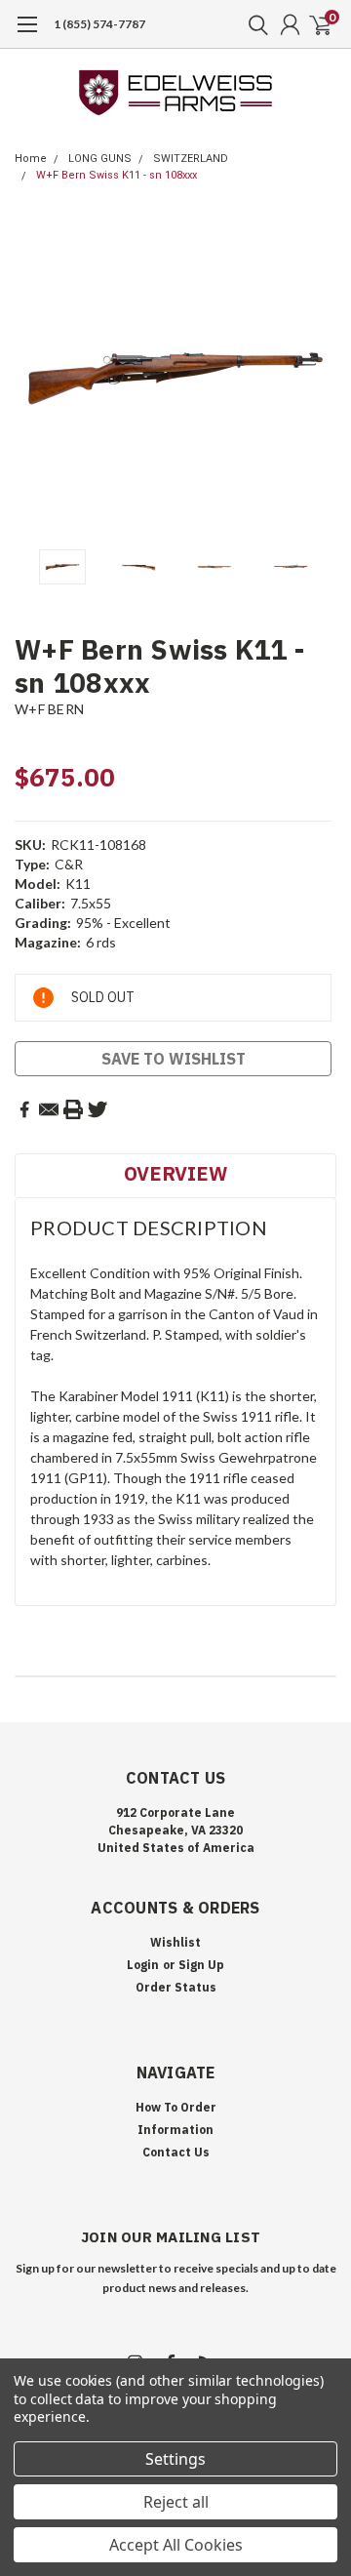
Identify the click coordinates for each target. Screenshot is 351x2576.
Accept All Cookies (176, 2545)
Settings (175, 2459)
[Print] (73, 1109)
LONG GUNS (100, 159)
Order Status (176, 1987)
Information (175, 2130)
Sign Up (201, 1965)
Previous (34, 379)
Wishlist (175, 1942)
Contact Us (176, 2152)
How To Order (176, 2107)
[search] (253, 24)
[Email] (49, 1109)
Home (31, 159)
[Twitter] (97, 1109)
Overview (175, 1173)
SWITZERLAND (191, 159)
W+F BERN (49, 709)
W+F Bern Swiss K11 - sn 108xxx (117, 175)
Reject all (176, 2502)
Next (317, 379)
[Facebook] (24, 1109)
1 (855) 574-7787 (99, 24)
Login (143, 1965)
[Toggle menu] (27, 34)
